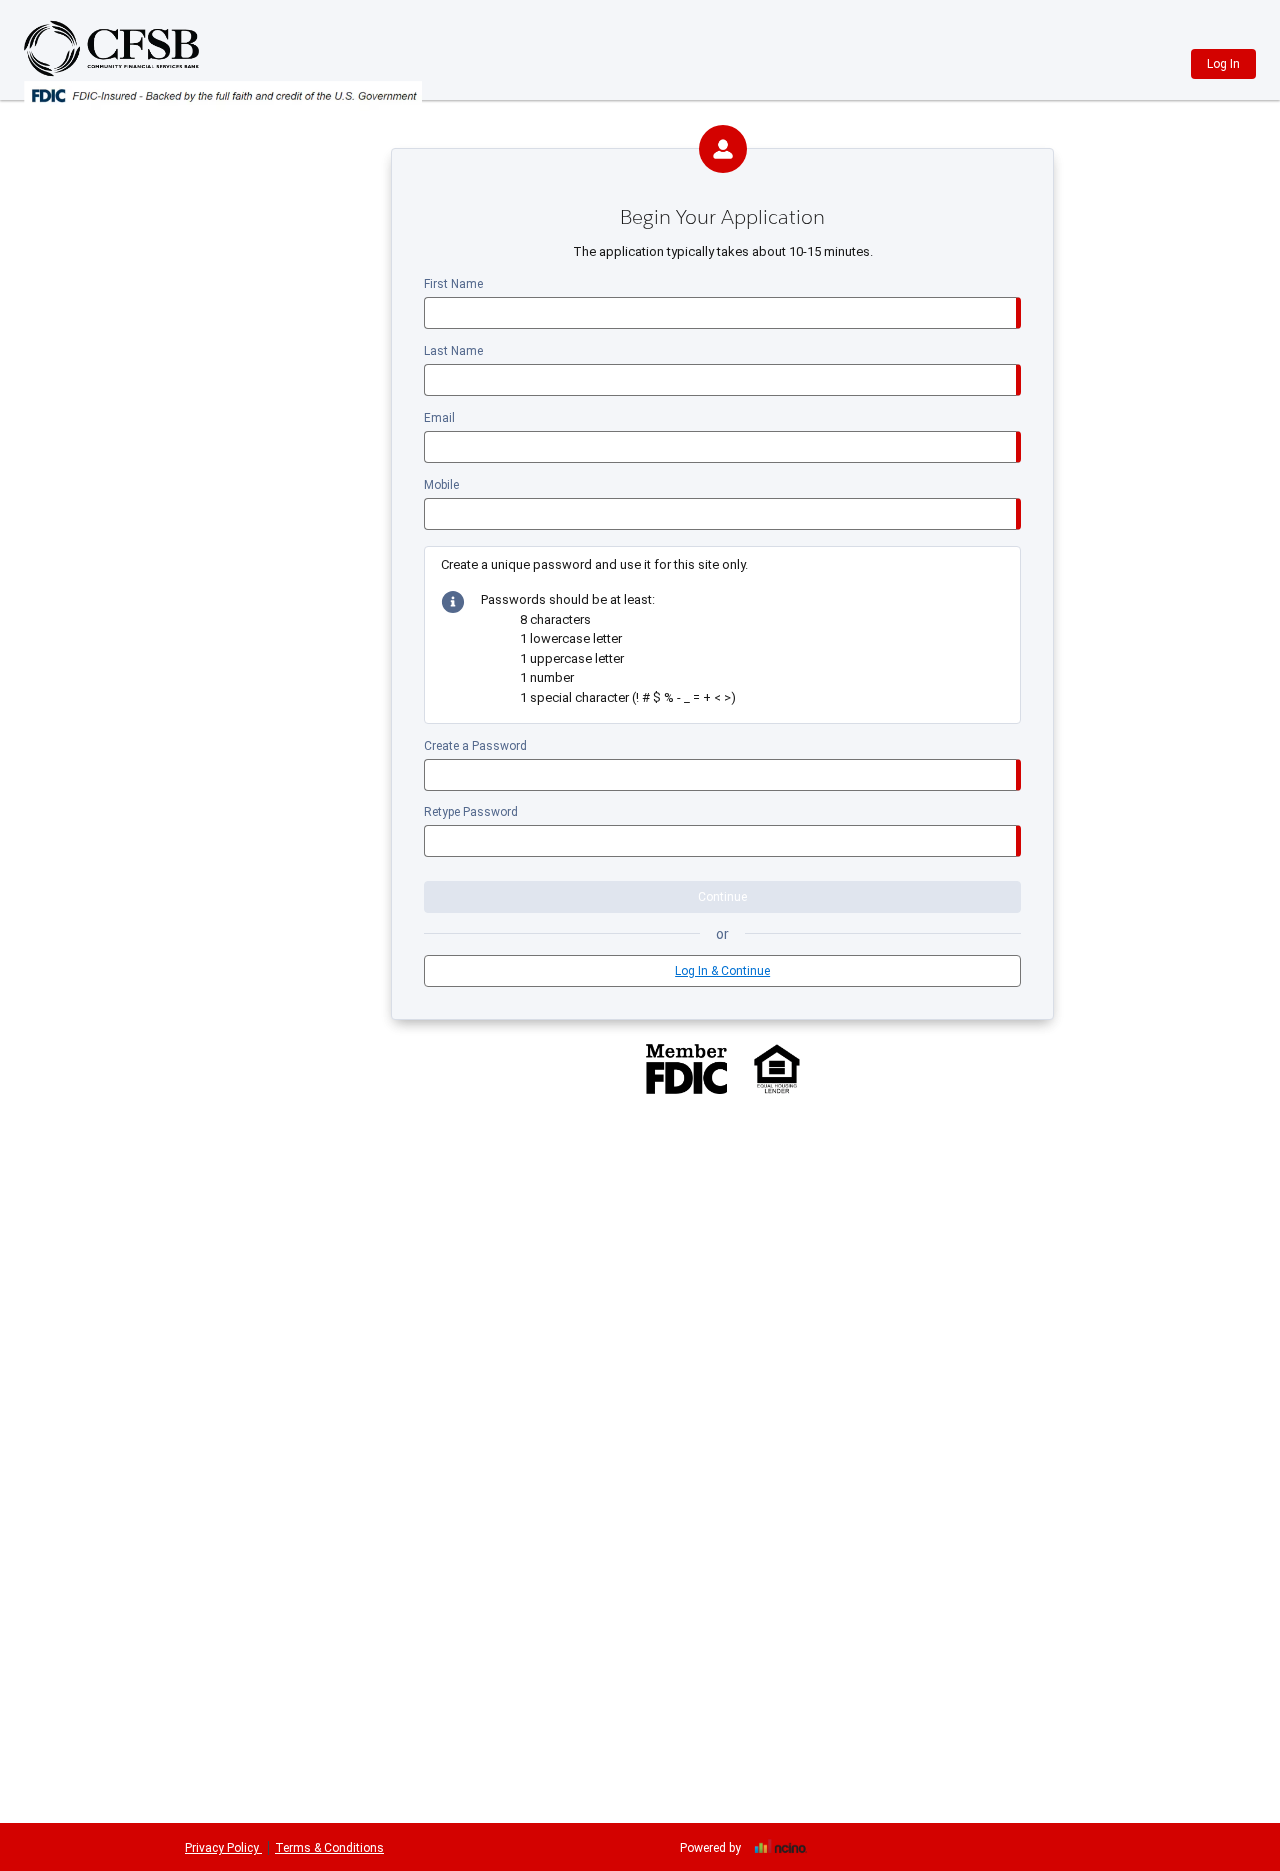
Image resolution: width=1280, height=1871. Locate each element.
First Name (453, 284)
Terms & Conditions (329, 1848)
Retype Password (471, 812)
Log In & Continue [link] (722, 971)
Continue (722, 897)
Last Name (453, 351)
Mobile (441, 485)
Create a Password (475, 746)
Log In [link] (1223, 64)
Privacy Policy (223, 1848)
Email (439, 418)
